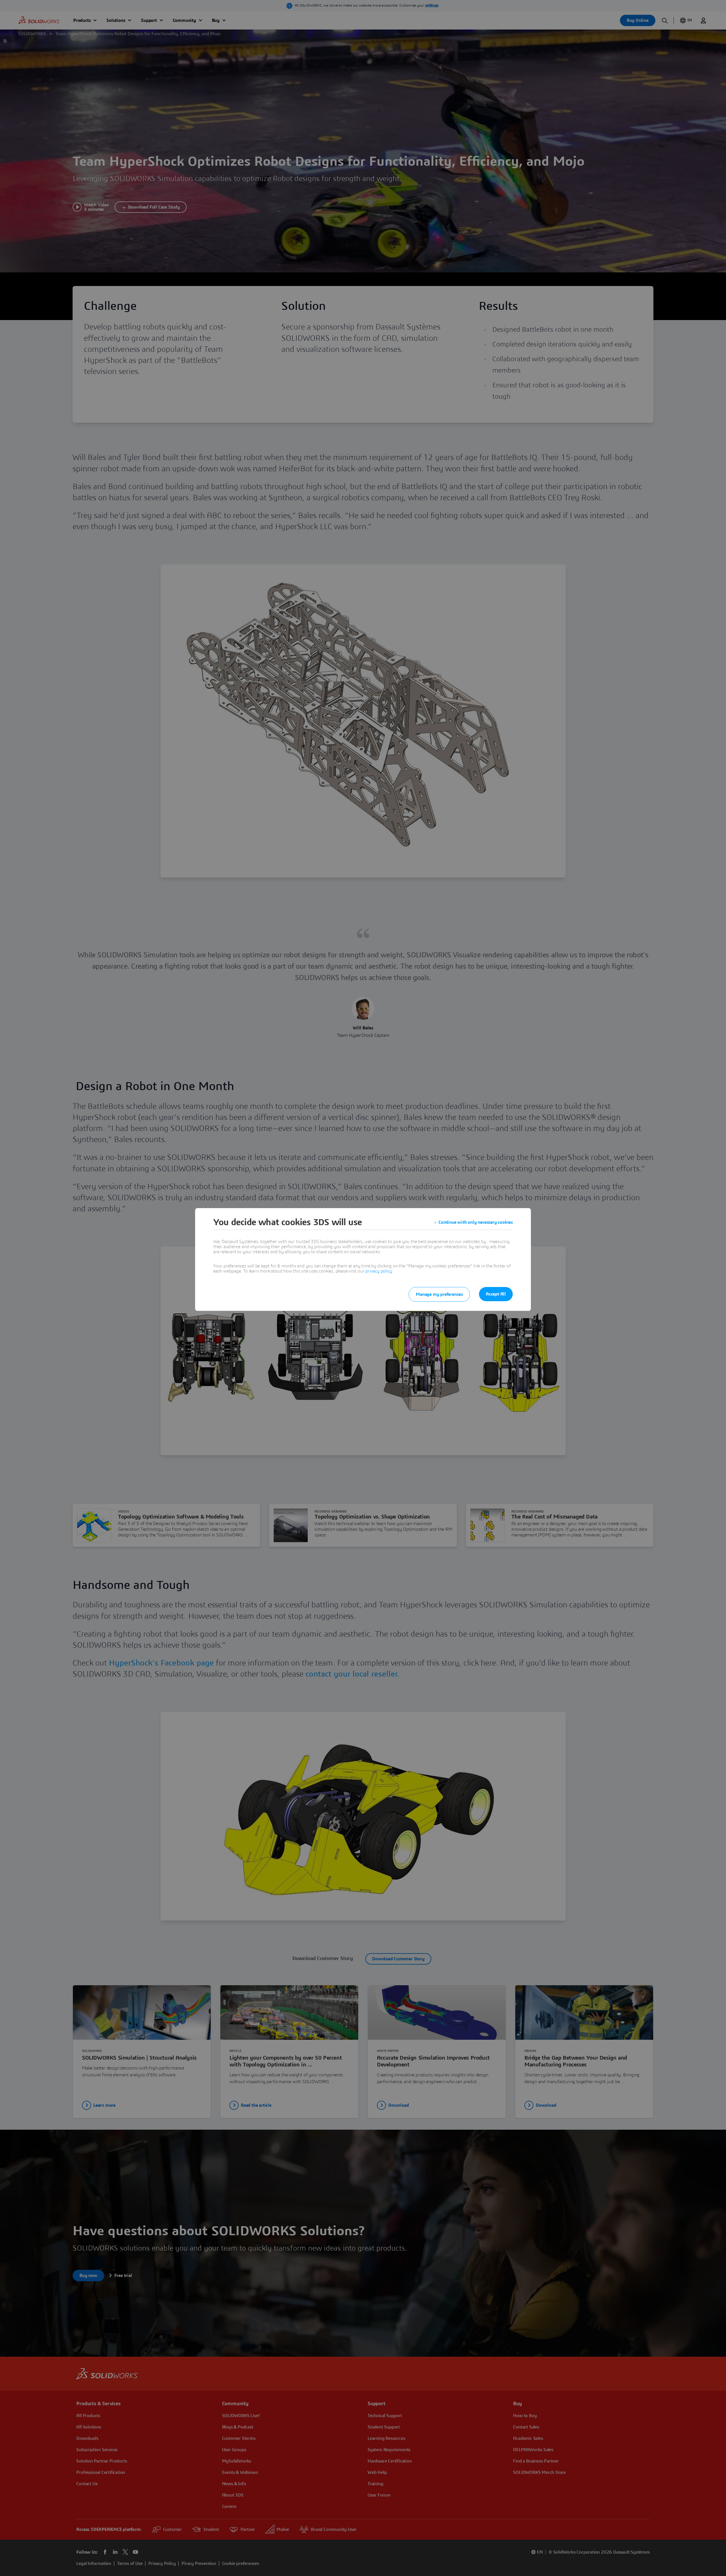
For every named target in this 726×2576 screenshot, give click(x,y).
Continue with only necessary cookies (476, 1222)
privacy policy (379, 1271)
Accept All (496, 1294)
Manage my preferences (439, 1294)
